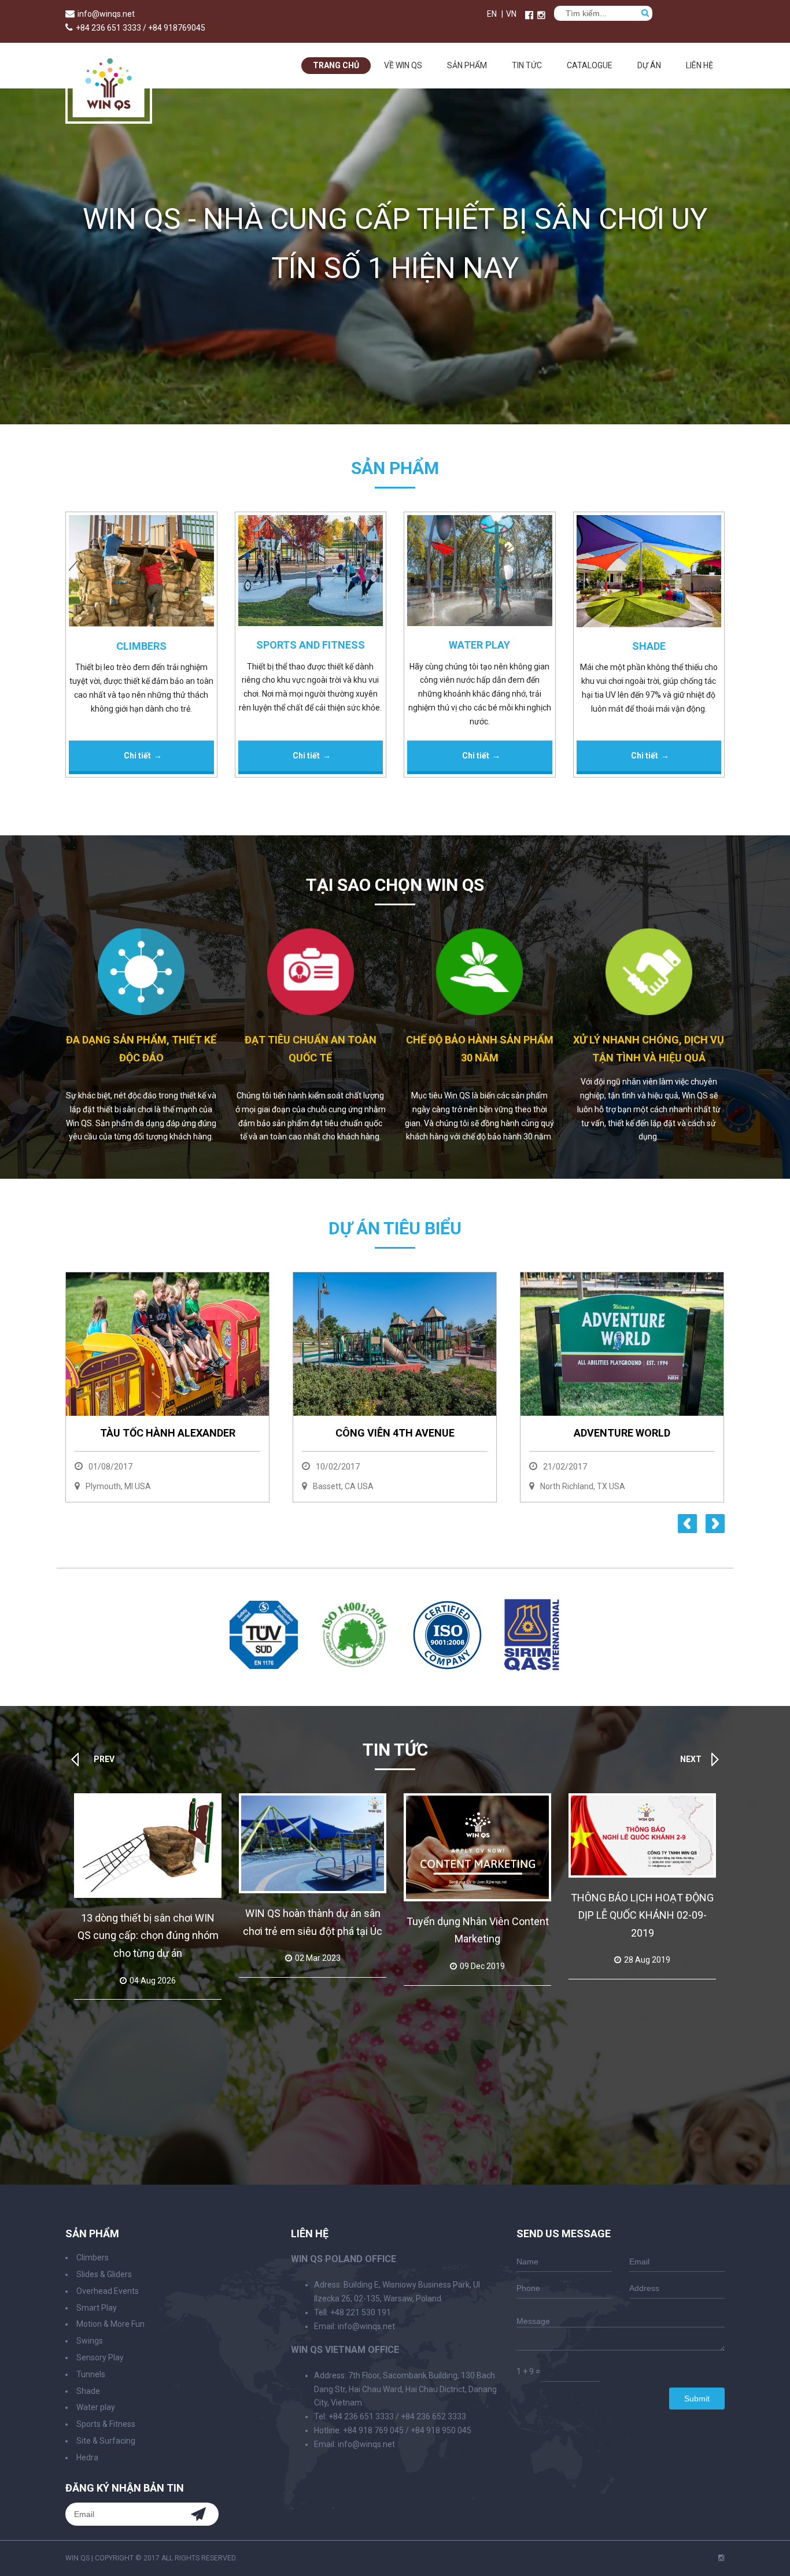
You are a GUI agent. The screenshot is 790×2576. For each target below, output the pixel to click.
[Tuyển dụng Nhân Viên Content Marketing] (313, 1847)
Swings (90, 2341)
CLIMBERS (141, 646)
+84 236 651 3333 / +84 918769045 (141, 28)
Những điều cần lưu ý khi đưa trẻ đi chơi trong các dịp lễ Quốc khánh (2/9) (643, 1930)
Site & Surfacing (106, 2441)
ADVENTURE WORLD (512, 1433)
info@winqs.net (106, 14)
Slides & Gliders (104, 2274)
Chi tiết (137, 756)
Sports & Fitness (106, 2424)
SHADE (649, 646)
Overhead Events (108, 2291)
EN (492, 14)
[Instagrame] (541, 15)
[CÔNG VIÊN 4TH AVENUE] (284, 1344)
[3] (447, 1668)
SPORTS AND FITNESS (311, 645)
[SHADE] (649, 573)
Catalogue (590, 65)
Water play (96, 2407)
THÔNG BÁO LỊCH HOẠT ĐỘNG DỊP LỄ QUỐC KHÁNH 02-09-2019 (477, 1915)
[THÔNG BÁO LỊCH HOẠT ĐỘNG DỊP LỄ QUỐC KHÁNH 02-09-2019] (477, 1835)
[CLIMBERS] (141, 573)
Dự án (649, 65)
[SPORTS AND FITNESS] (311, 573)
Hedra (87, 2457)
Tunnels (91, 2374)
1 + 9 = (528, 2371)
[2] (355, 1670)
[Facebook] (529, 15)
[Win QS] (109, 118)
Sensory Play (100, 2357)
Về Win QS (403, 65)
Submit (697, 2399)
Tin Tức (527, 65)
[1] (264, 1666)
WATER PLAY (479, 645)
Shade (88, 2391)
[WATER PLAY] (480, 573)
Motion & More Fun (110, 2324)
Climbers (93, 2257)
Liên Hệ (699, 65)
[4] (531, 1670)
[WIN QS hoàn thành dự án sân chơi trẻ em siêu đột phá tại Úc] (148, 1843)
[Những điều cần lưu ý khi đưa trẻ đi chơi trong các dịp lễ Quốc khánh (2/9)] (642, 1843)
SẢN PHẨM (467, 65)
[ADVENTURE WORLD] (512, 1344)
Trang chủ (336, 65)
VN (511, 14)
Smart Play (97, 2308)
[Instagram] (721, 2558)
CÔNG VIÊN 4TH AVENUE (285, 1433)
